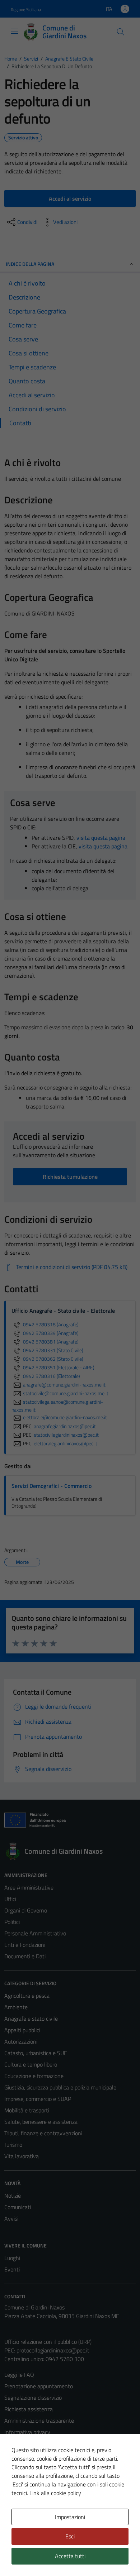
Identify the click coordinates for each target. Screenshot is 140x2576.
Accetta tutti (70, 2556)
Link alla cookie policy (55, 2493)
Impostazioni (70, 2517)
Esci (70, 2536)
